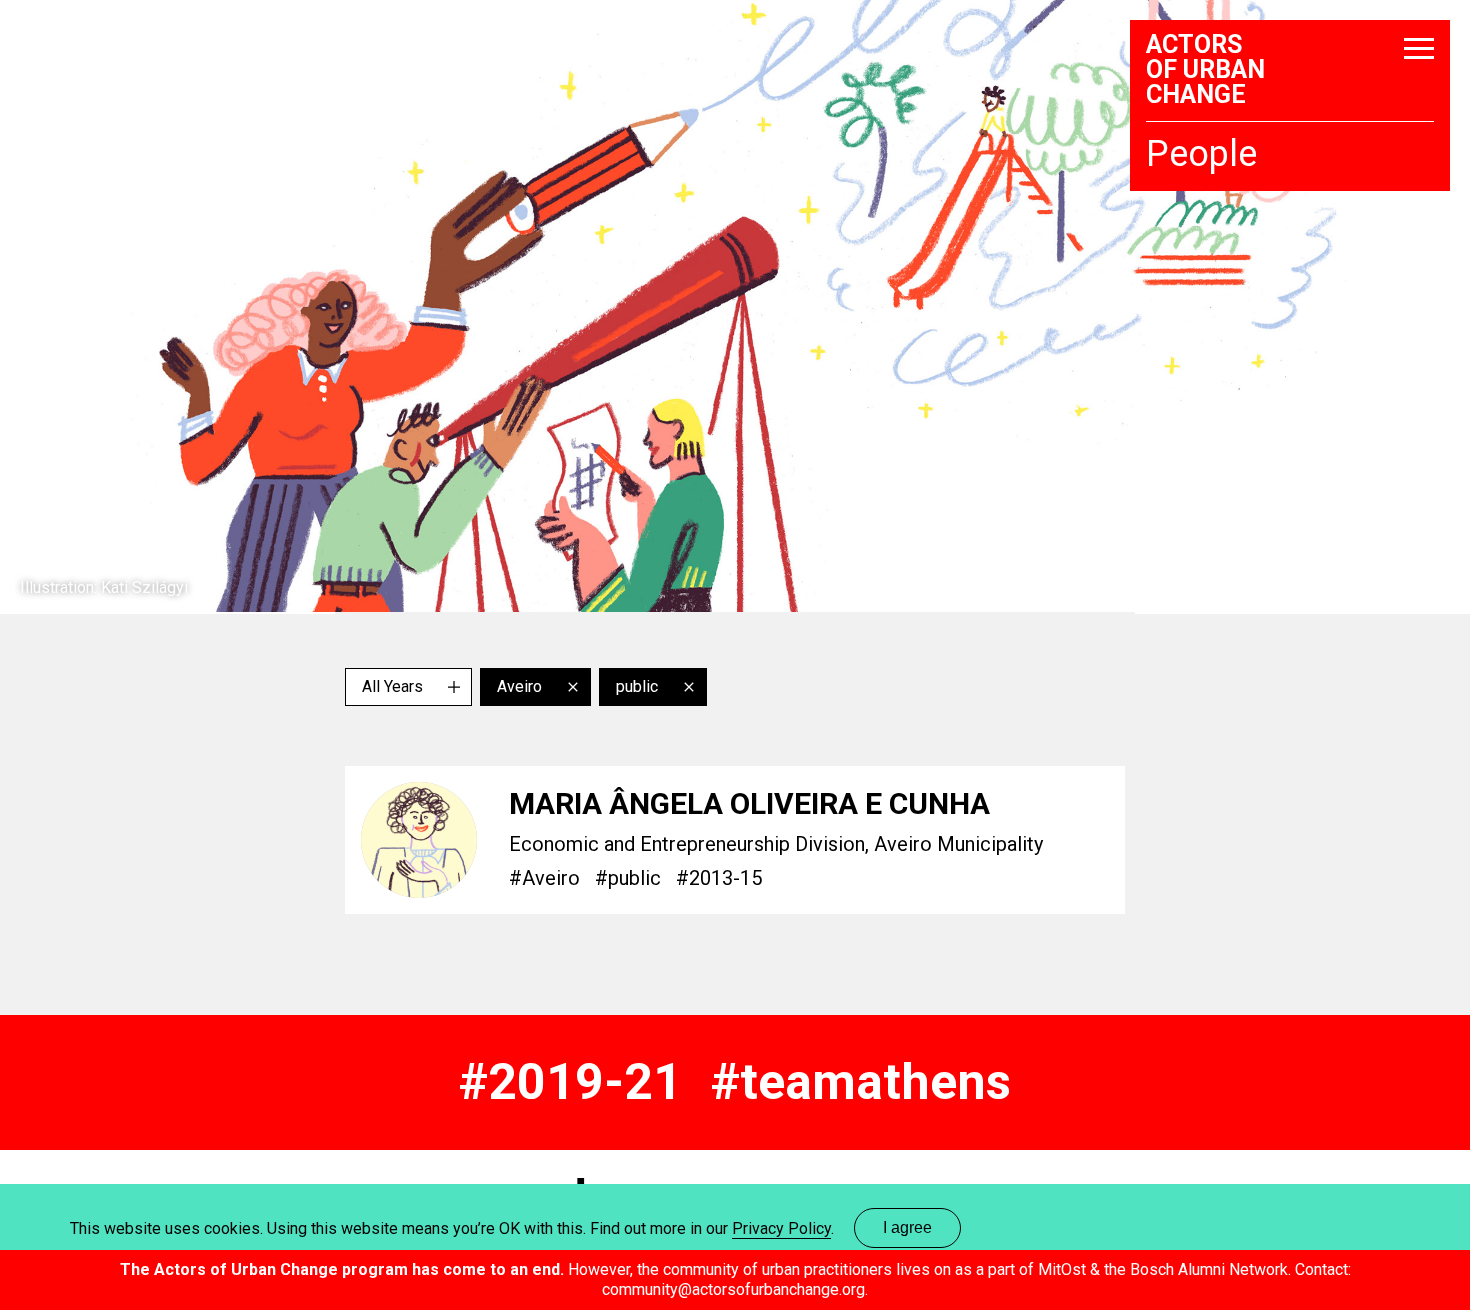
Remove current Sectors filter (689, 687)
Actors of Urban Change (1205, 69)
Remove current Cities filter (573, 687)
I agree (907, 1227)
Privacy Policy (781, 1228)
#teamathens (861, 1082)
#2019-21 (570, 1082)
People (1201, 155)
